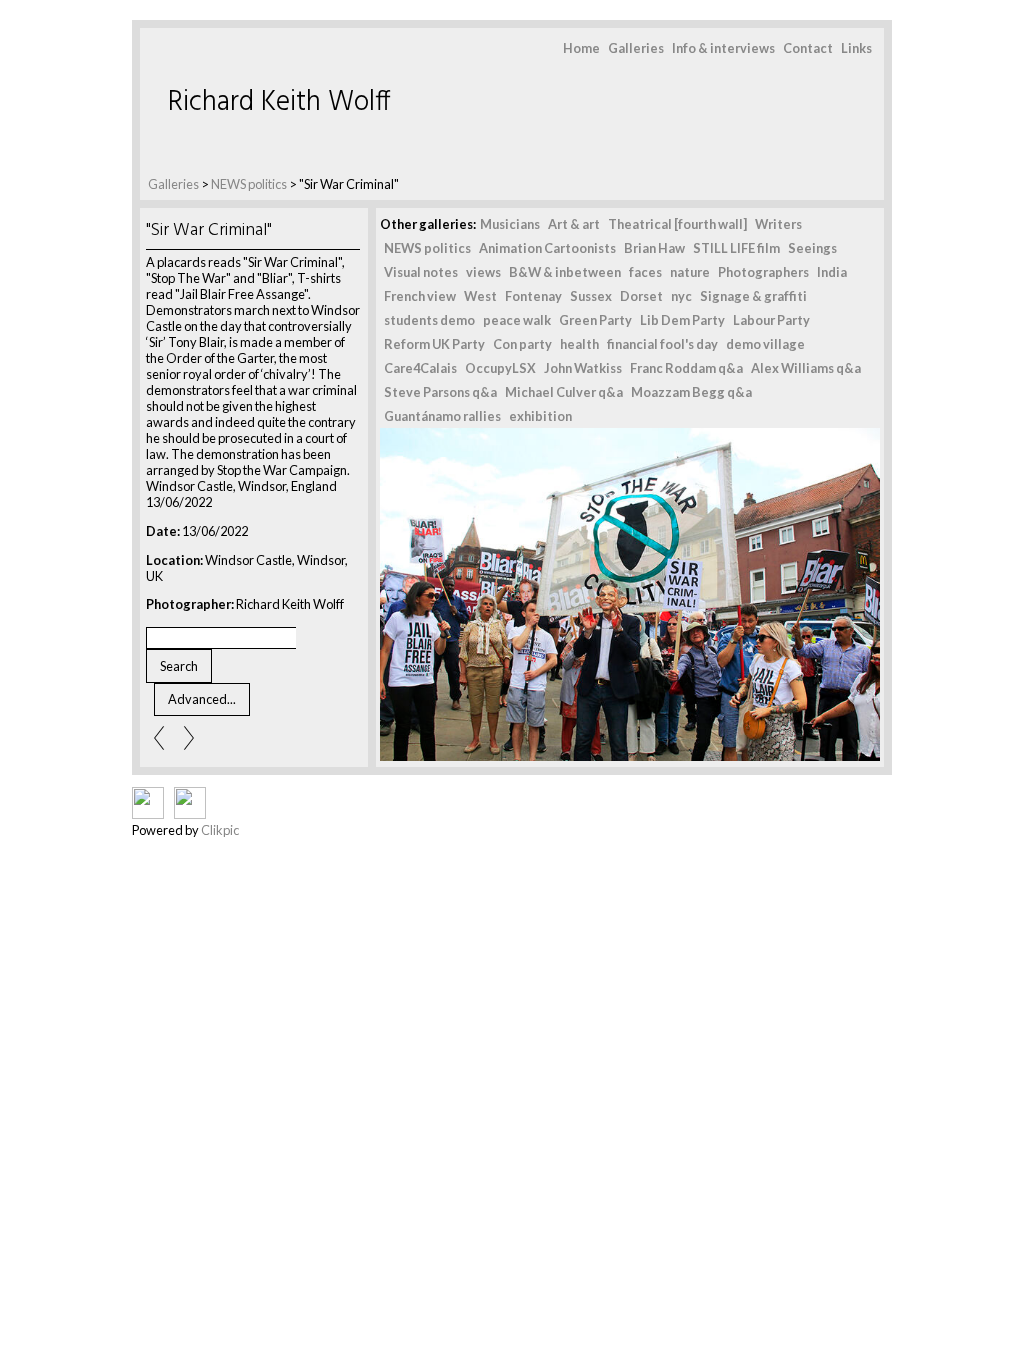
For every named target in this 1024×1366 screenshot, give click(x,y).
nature (690, 272)
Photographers (763, 272)
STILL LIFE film (736, 248)
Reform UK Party (434, 344)
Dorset (641, 296)
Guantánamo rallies (442, 416)
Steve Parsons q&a (440, 392)
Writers (778, 224)
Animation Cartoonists (547, 248)
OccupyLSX (500, 368)
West (480, 296)
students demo (429, 320)
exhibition (540, 416)
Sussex (591, 296)
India (832, 272)
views (483, 272)
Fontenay (533, 296)
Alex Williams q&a (806, 368)
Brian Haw (654, 248)
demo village (765, 344)
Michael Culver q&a (564, 392)
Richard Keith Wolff (279, 102)
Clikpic (220, 830)
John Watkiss (583, 368)
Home (581, 48)
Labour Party (771, 320)
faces (645, 272)
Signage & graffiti (753, 296)
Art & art (574, 224)
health (579, 344)
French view (420, 296)
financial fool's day (662, 344)
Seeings (812, 248)
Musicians (510, 224)
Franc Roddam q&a (686, 368)
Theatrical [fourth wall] (677, 224)
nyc (681, 296)
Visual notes (421, 272)
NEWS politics (249, 184)
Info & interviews (723, 48)
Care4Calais (420, 368)
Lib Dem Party (682, 320)
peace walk (517, 320)
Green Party (595, 320)
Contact (808, 48)
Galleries (636, 48)
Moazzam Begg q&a (691, 392)
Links (856, 48)
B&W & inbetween (565, 272)
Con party (522, 344)
